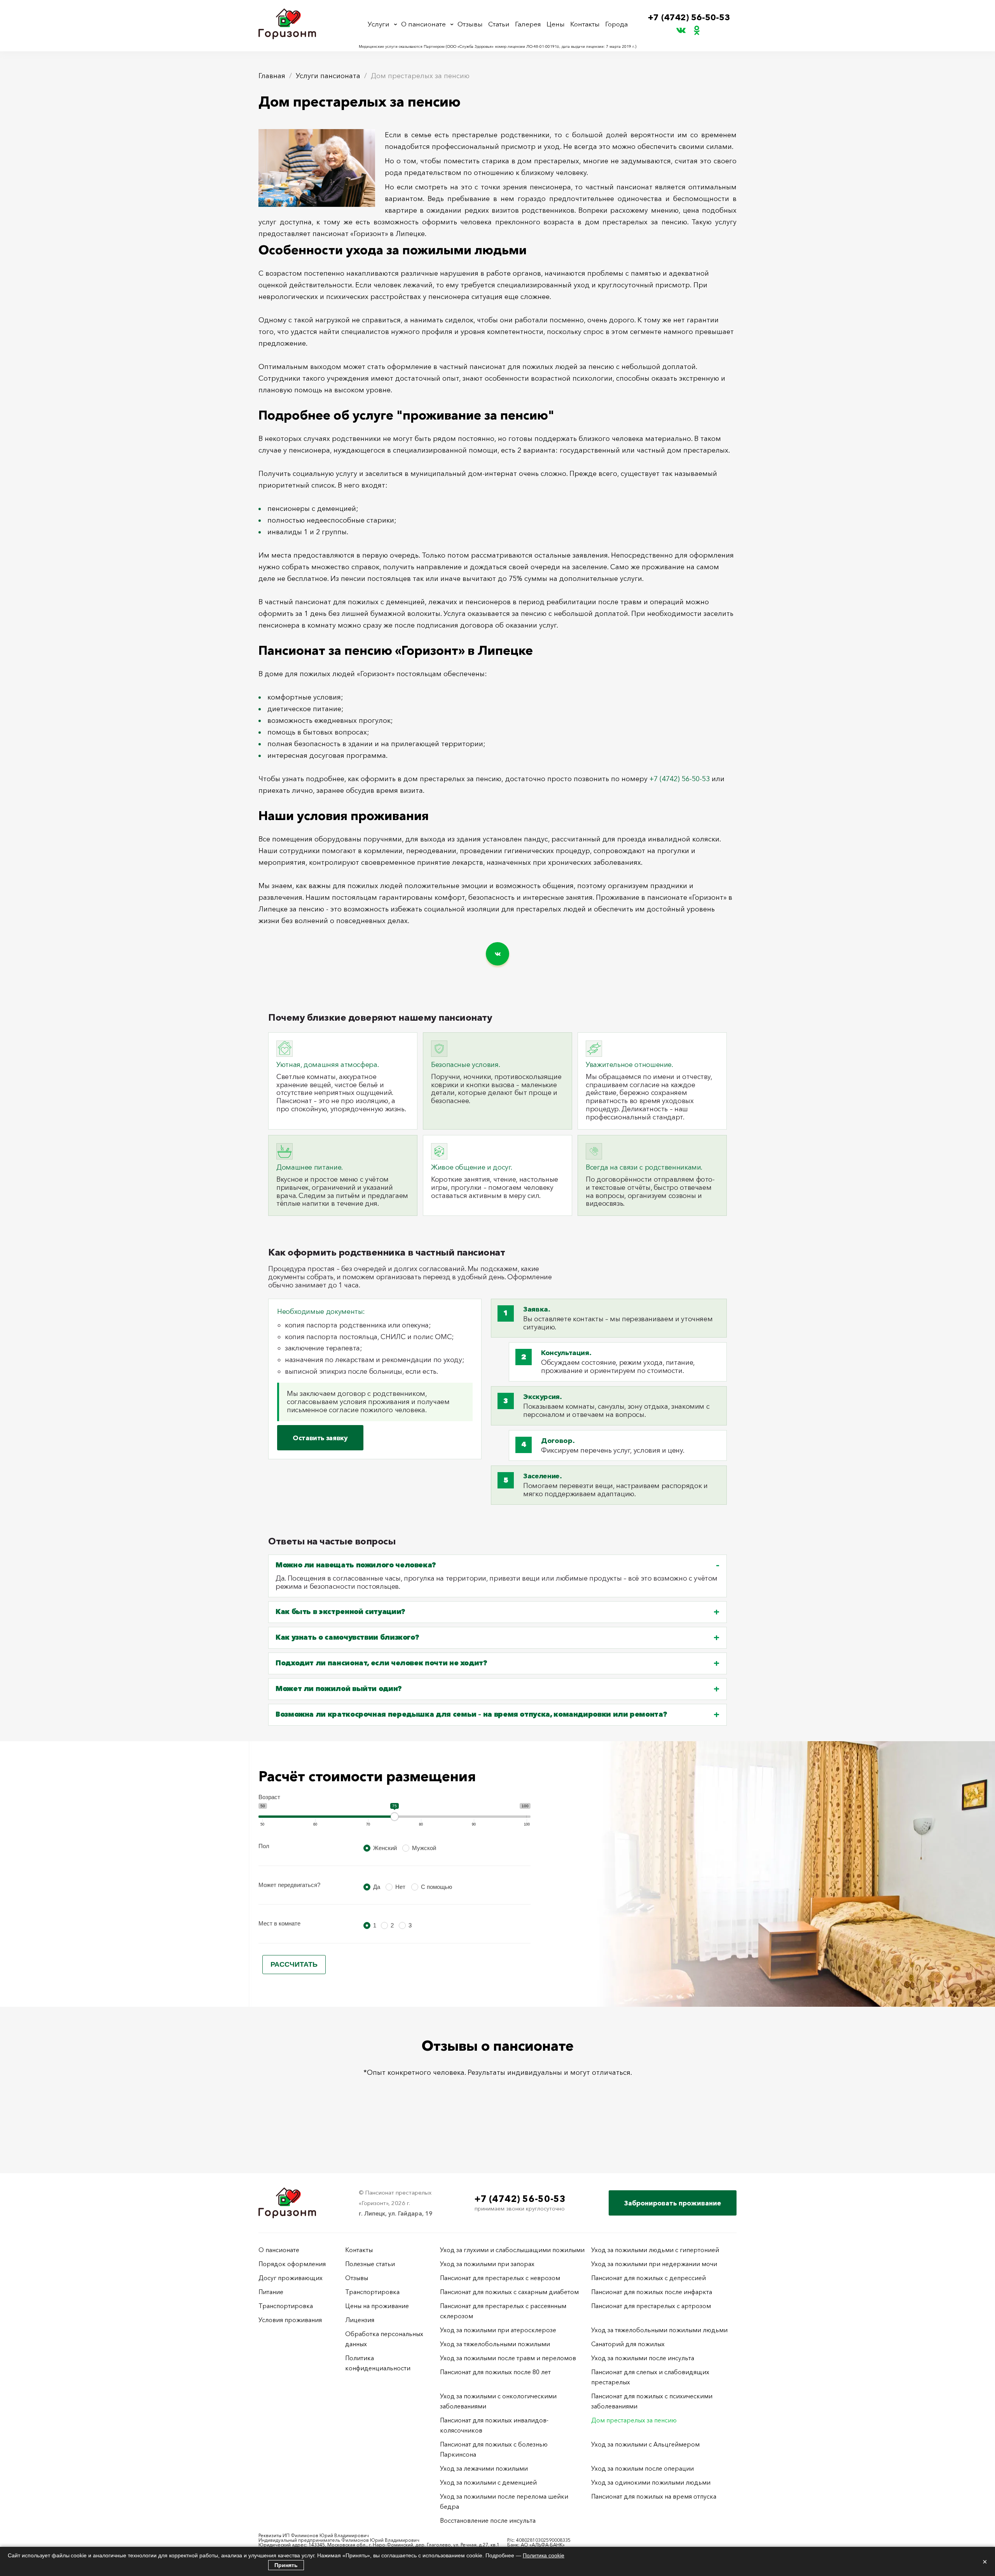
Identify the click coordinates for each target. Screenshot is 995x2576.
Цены (556, 24)
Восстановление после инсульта (488, 2520)
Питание (271, 2292)
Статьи (499, 24)
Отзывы (470, 24)
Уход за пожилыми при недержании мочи (654, 2264)
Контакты (585, 24)
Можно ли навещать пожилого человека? (356, 1565)
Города (616, 24)
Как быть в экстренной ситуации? (340, 1612)
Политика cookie (544, 2555)
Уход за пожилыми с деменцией (488, 2482)
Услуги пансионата (328, 76)
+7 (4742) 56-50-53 (689, 17)
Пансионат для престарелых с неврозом (500, 2278)
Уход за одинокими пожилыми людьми (651, 2482)
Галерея (528, 24)
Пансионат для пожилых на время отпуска (654, 2496)
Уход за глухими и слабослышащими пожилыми (512, 2250)
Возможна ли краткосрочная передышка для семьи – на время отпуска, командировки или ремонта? (471, 1715)
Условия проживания (290, 2320)
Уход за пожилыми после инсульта (643, 2358)
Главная (272, 76)
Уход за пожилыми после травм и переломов (508, 2358)
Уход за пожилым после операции (642, 2468)
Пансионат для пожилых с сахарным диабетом (509, 2292)
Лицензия (360, 2320)
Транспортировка (286, 2306)
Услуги (379, 24)
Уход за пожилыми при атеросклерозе (498, 2330)
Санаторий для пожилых (628, 2344)
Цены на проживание (377, 2306)
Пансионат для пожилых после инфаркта (652, 2292)
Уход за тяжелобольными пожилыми (495, 2344)
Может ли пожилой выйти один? (339, 1689)
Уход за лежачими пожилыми (484, 2468)
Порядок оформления (292, 2264)
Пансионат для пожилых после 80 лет (495, 2372)
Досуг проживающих (291, 2278)
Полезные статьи (370, 2264)
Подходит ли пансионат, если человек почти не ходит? (381, 1663)
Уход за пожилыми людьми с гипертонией (655, 2250)
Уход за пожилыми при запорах (487, 2264)
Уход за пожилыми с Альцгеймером (645, 2444)
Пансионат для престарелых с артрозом (651, 2306)
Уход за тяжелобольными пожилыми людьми (659, 2330)
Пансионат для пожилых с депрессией (648, 2278)
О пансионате (423, 24)
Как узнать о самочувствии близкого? (347, 1638)
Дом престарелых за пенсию (634, 2420)
